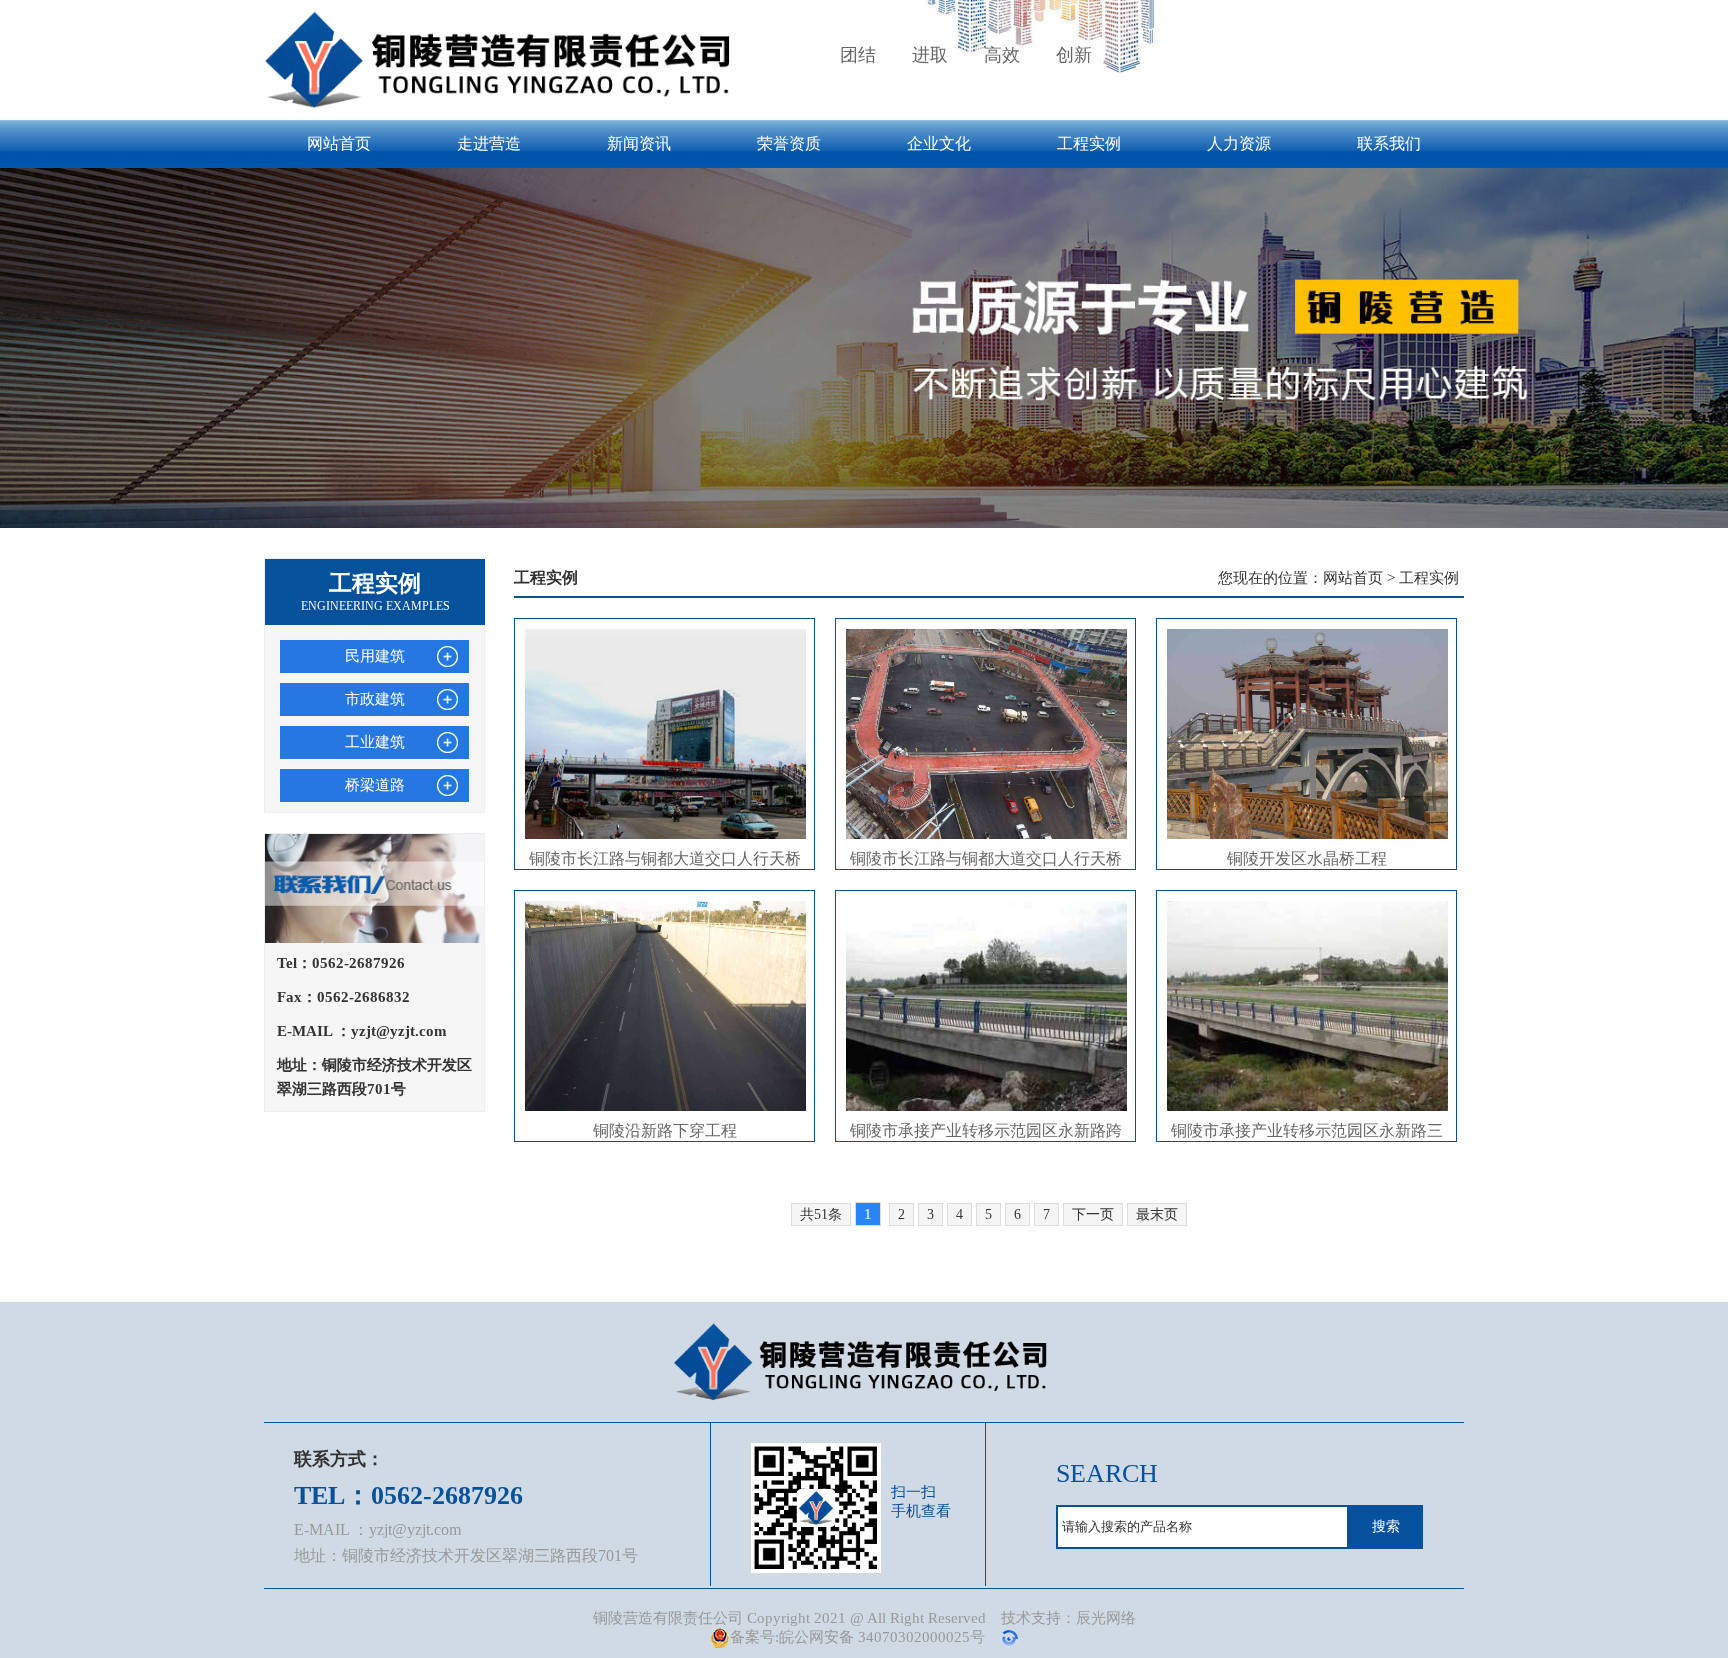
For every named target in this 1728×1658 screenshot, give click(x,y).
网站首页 (339, 143)
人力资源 (1239, 143)
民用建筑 (375, 656)
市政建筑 (375, 699)
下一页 (1093, 1214)
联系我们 (1389, 143)
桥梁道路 (375, 785)
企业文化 (939, 143)
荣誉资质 (789, 143)
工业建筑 (375, 742)
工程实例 (1089, 143)
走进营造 (489, 143)
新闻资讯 (639, 143)
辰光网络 (1106, 1618)
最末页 (1157, 1214)
